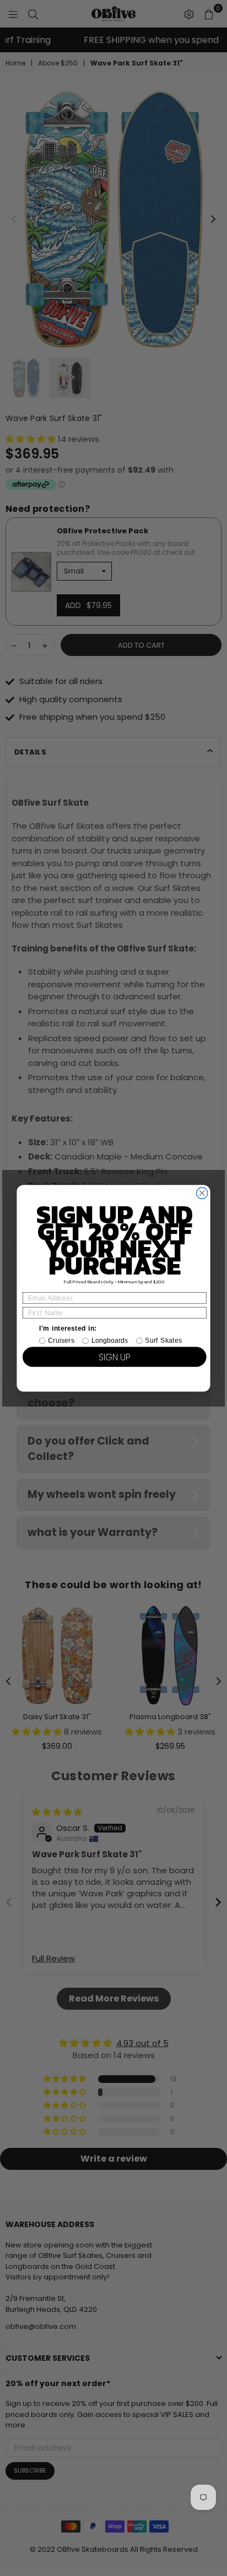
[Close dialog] (202, 1193)
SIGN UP (114, 1357)
